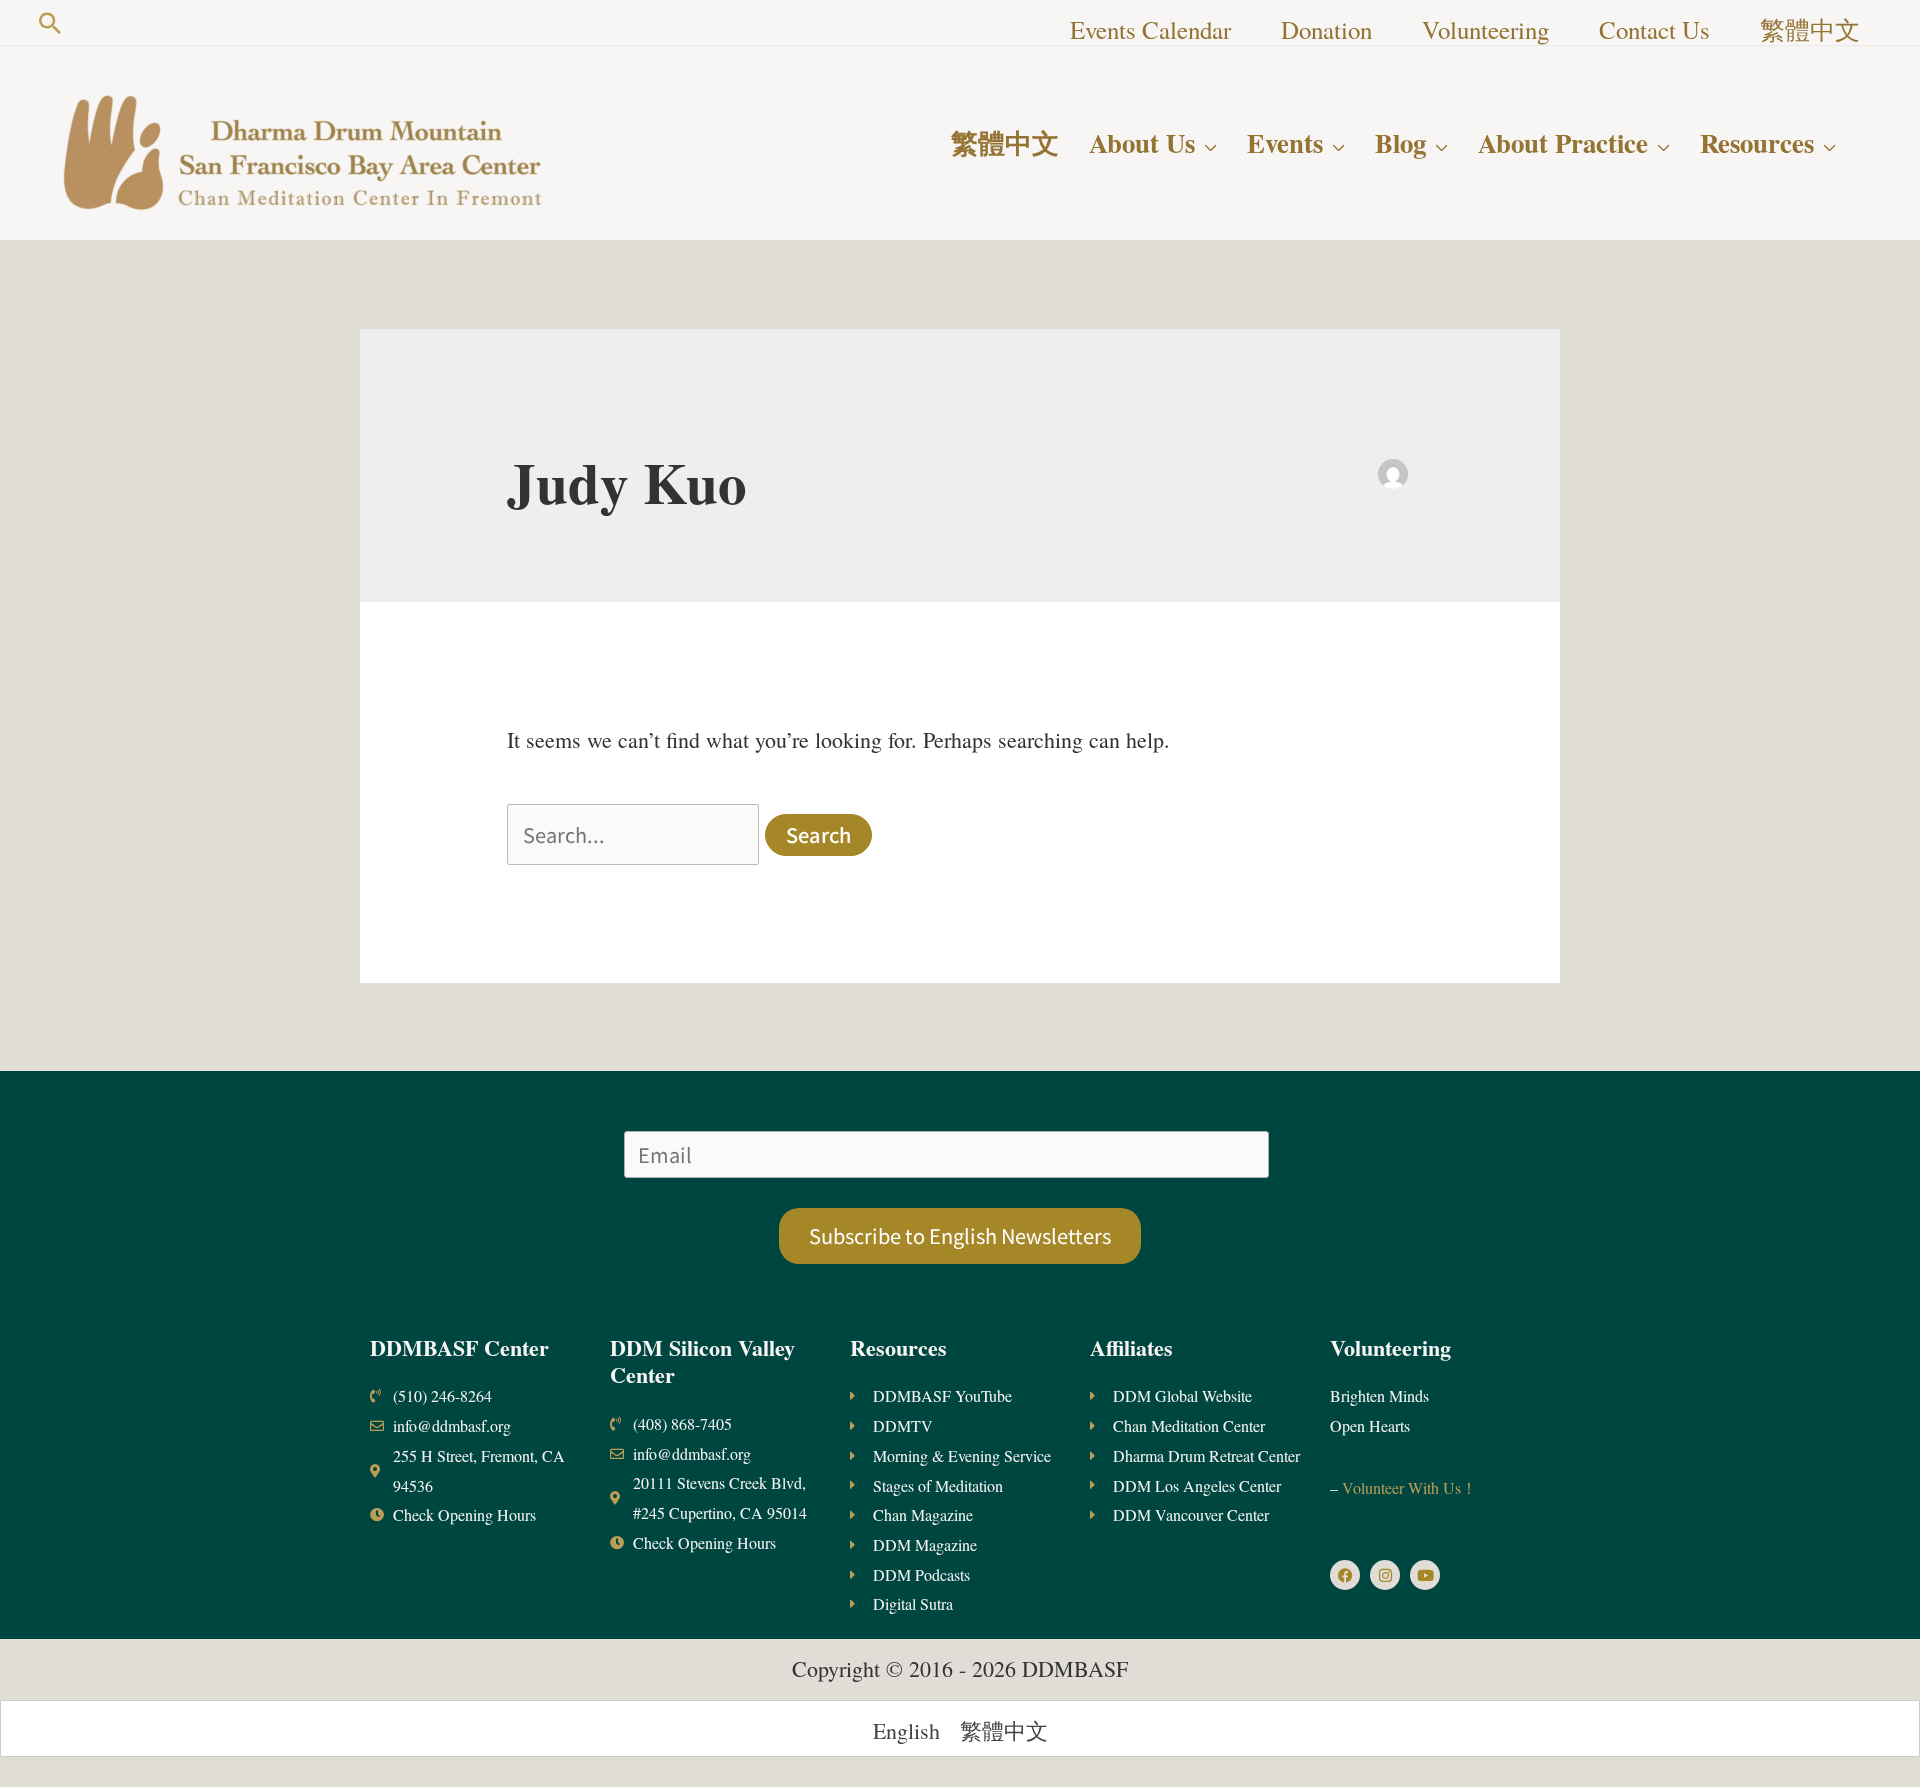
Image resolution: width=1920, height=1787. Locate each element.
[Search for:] (636, 834)
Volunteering (1390, 1347)
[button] (50, 23)
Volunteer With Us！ (1407, 1487)
